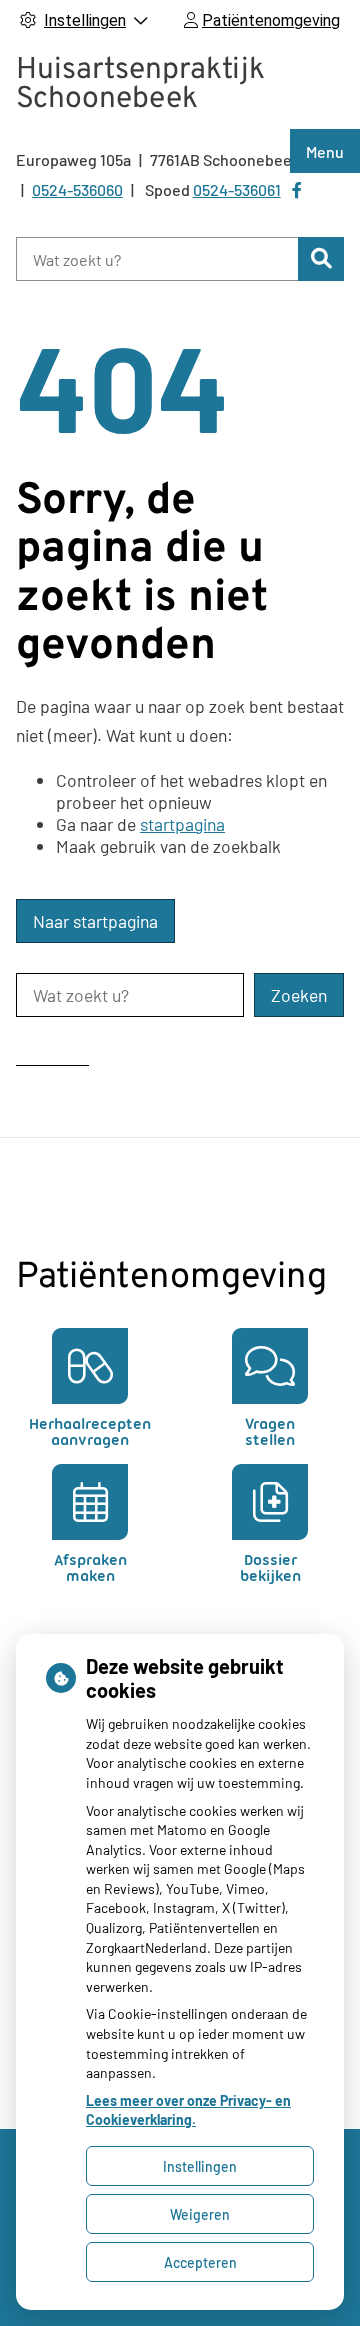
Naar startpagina (95, 921)
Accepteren (200, 2262)
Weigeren (200, 2214)
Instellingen (200, 2166)
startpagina (182, 824)
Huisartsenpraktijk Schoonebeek (140, 85)
